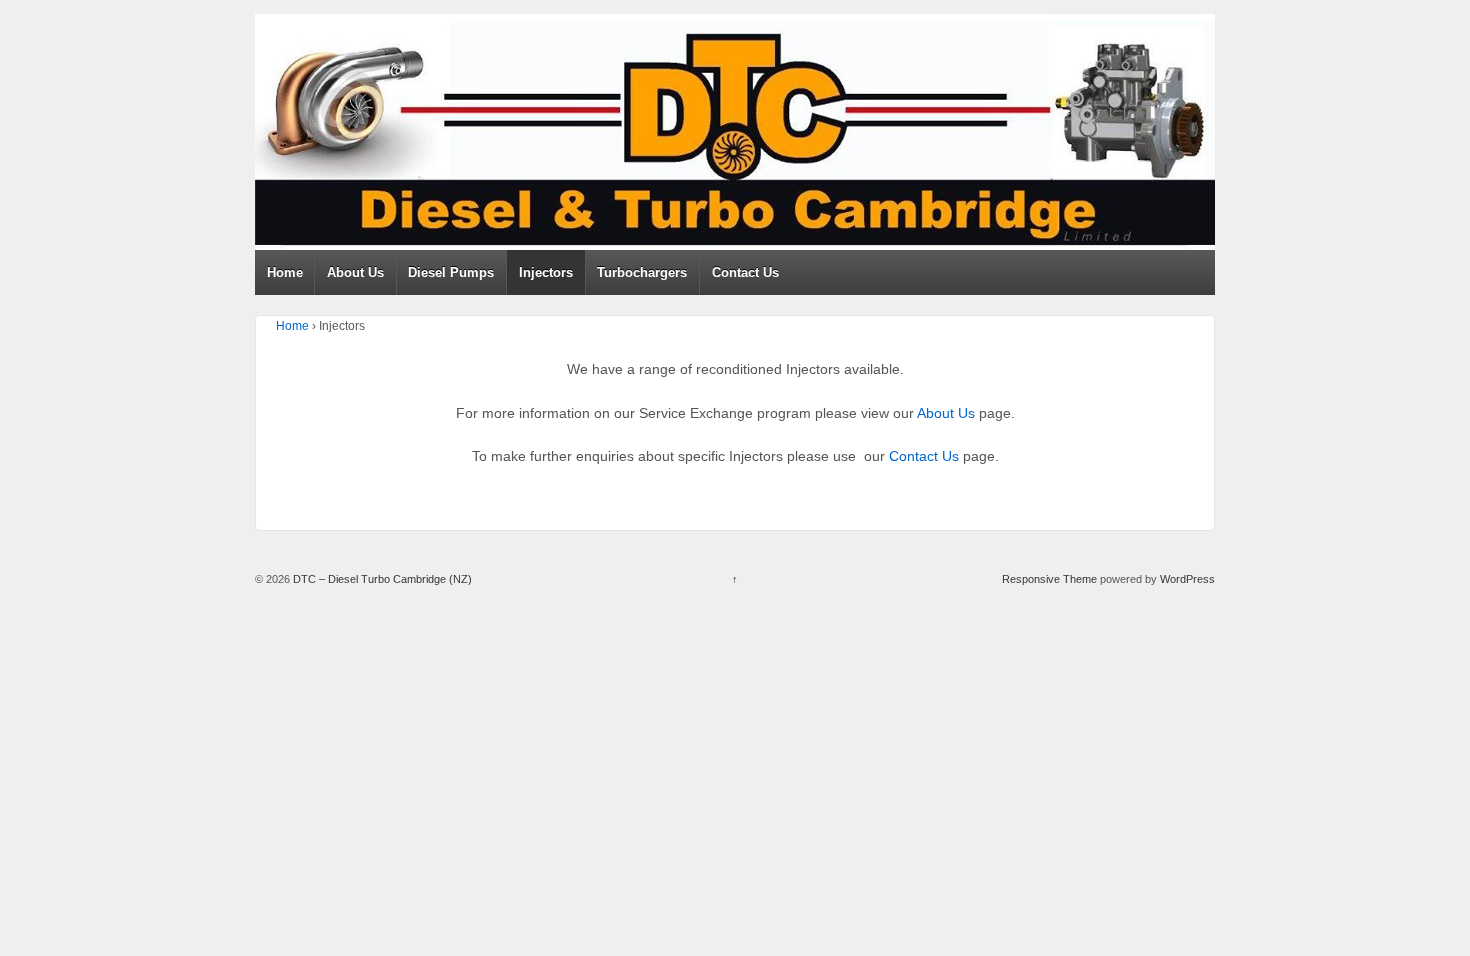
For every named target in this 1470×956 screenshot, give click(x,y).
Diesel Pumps (451, 272)
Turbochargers (642, 272)
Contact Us (745, 272)
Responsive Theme (1049, 579)
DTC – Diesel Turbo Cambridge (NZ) (381, 579)
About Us (355, 272)
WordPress (1187, 579)
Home (285, 272)
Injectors (546, 272)
